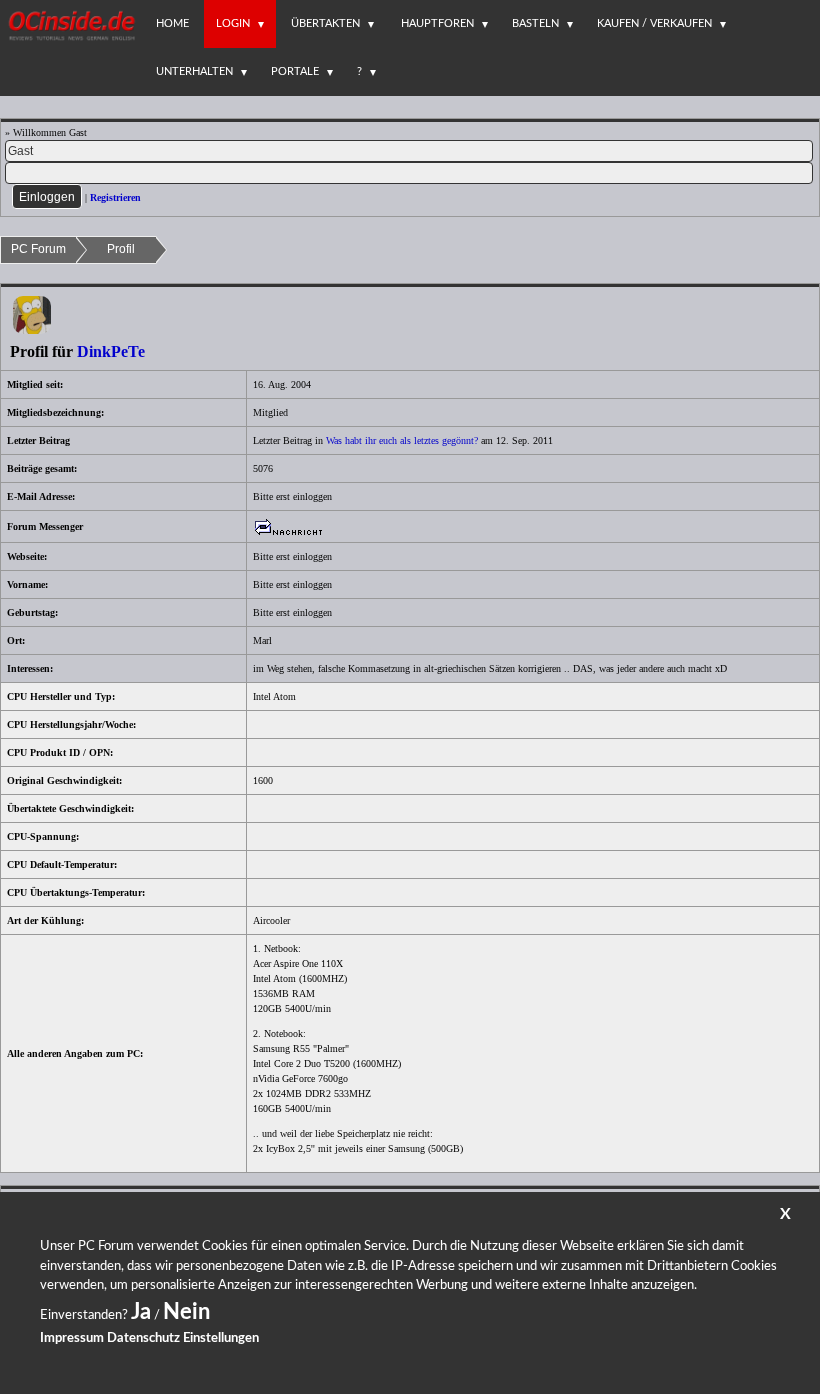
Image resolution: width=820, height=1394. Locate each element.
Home (172, 23)
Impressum (72, 1338)
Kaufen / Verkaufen (654, 23)
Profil (121, 249)
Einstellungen (221, 1338)
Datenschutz (143, 1338)
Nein (186, 1312)
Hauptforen (437, 23)
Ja (141, 1312)
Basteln (535, 23)
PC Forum (38, 249)
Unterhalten (194, 71)
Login (233, 23)
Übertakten (325, 23)
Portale (295, 71)
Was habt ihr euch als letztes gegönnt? (402, 440)
